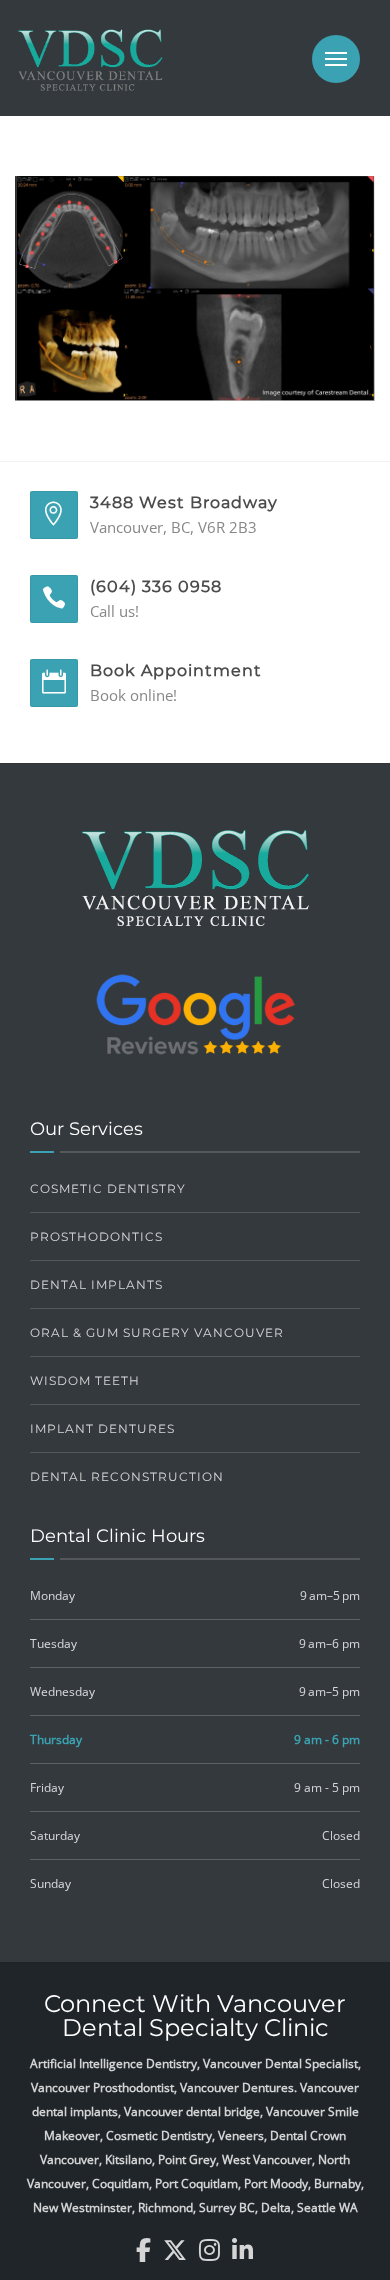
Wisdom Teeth (85, 1380)
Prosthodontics (96, 1236)
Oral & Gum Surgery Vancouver (157, 1332)
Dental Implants (96, 1284)
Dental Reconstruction (127, 1476)
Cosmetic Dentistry (108, 1188)
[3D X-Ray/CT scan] (195, 286)
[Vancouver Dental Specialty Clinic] (90, 70)
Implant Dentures (102, 1428)
